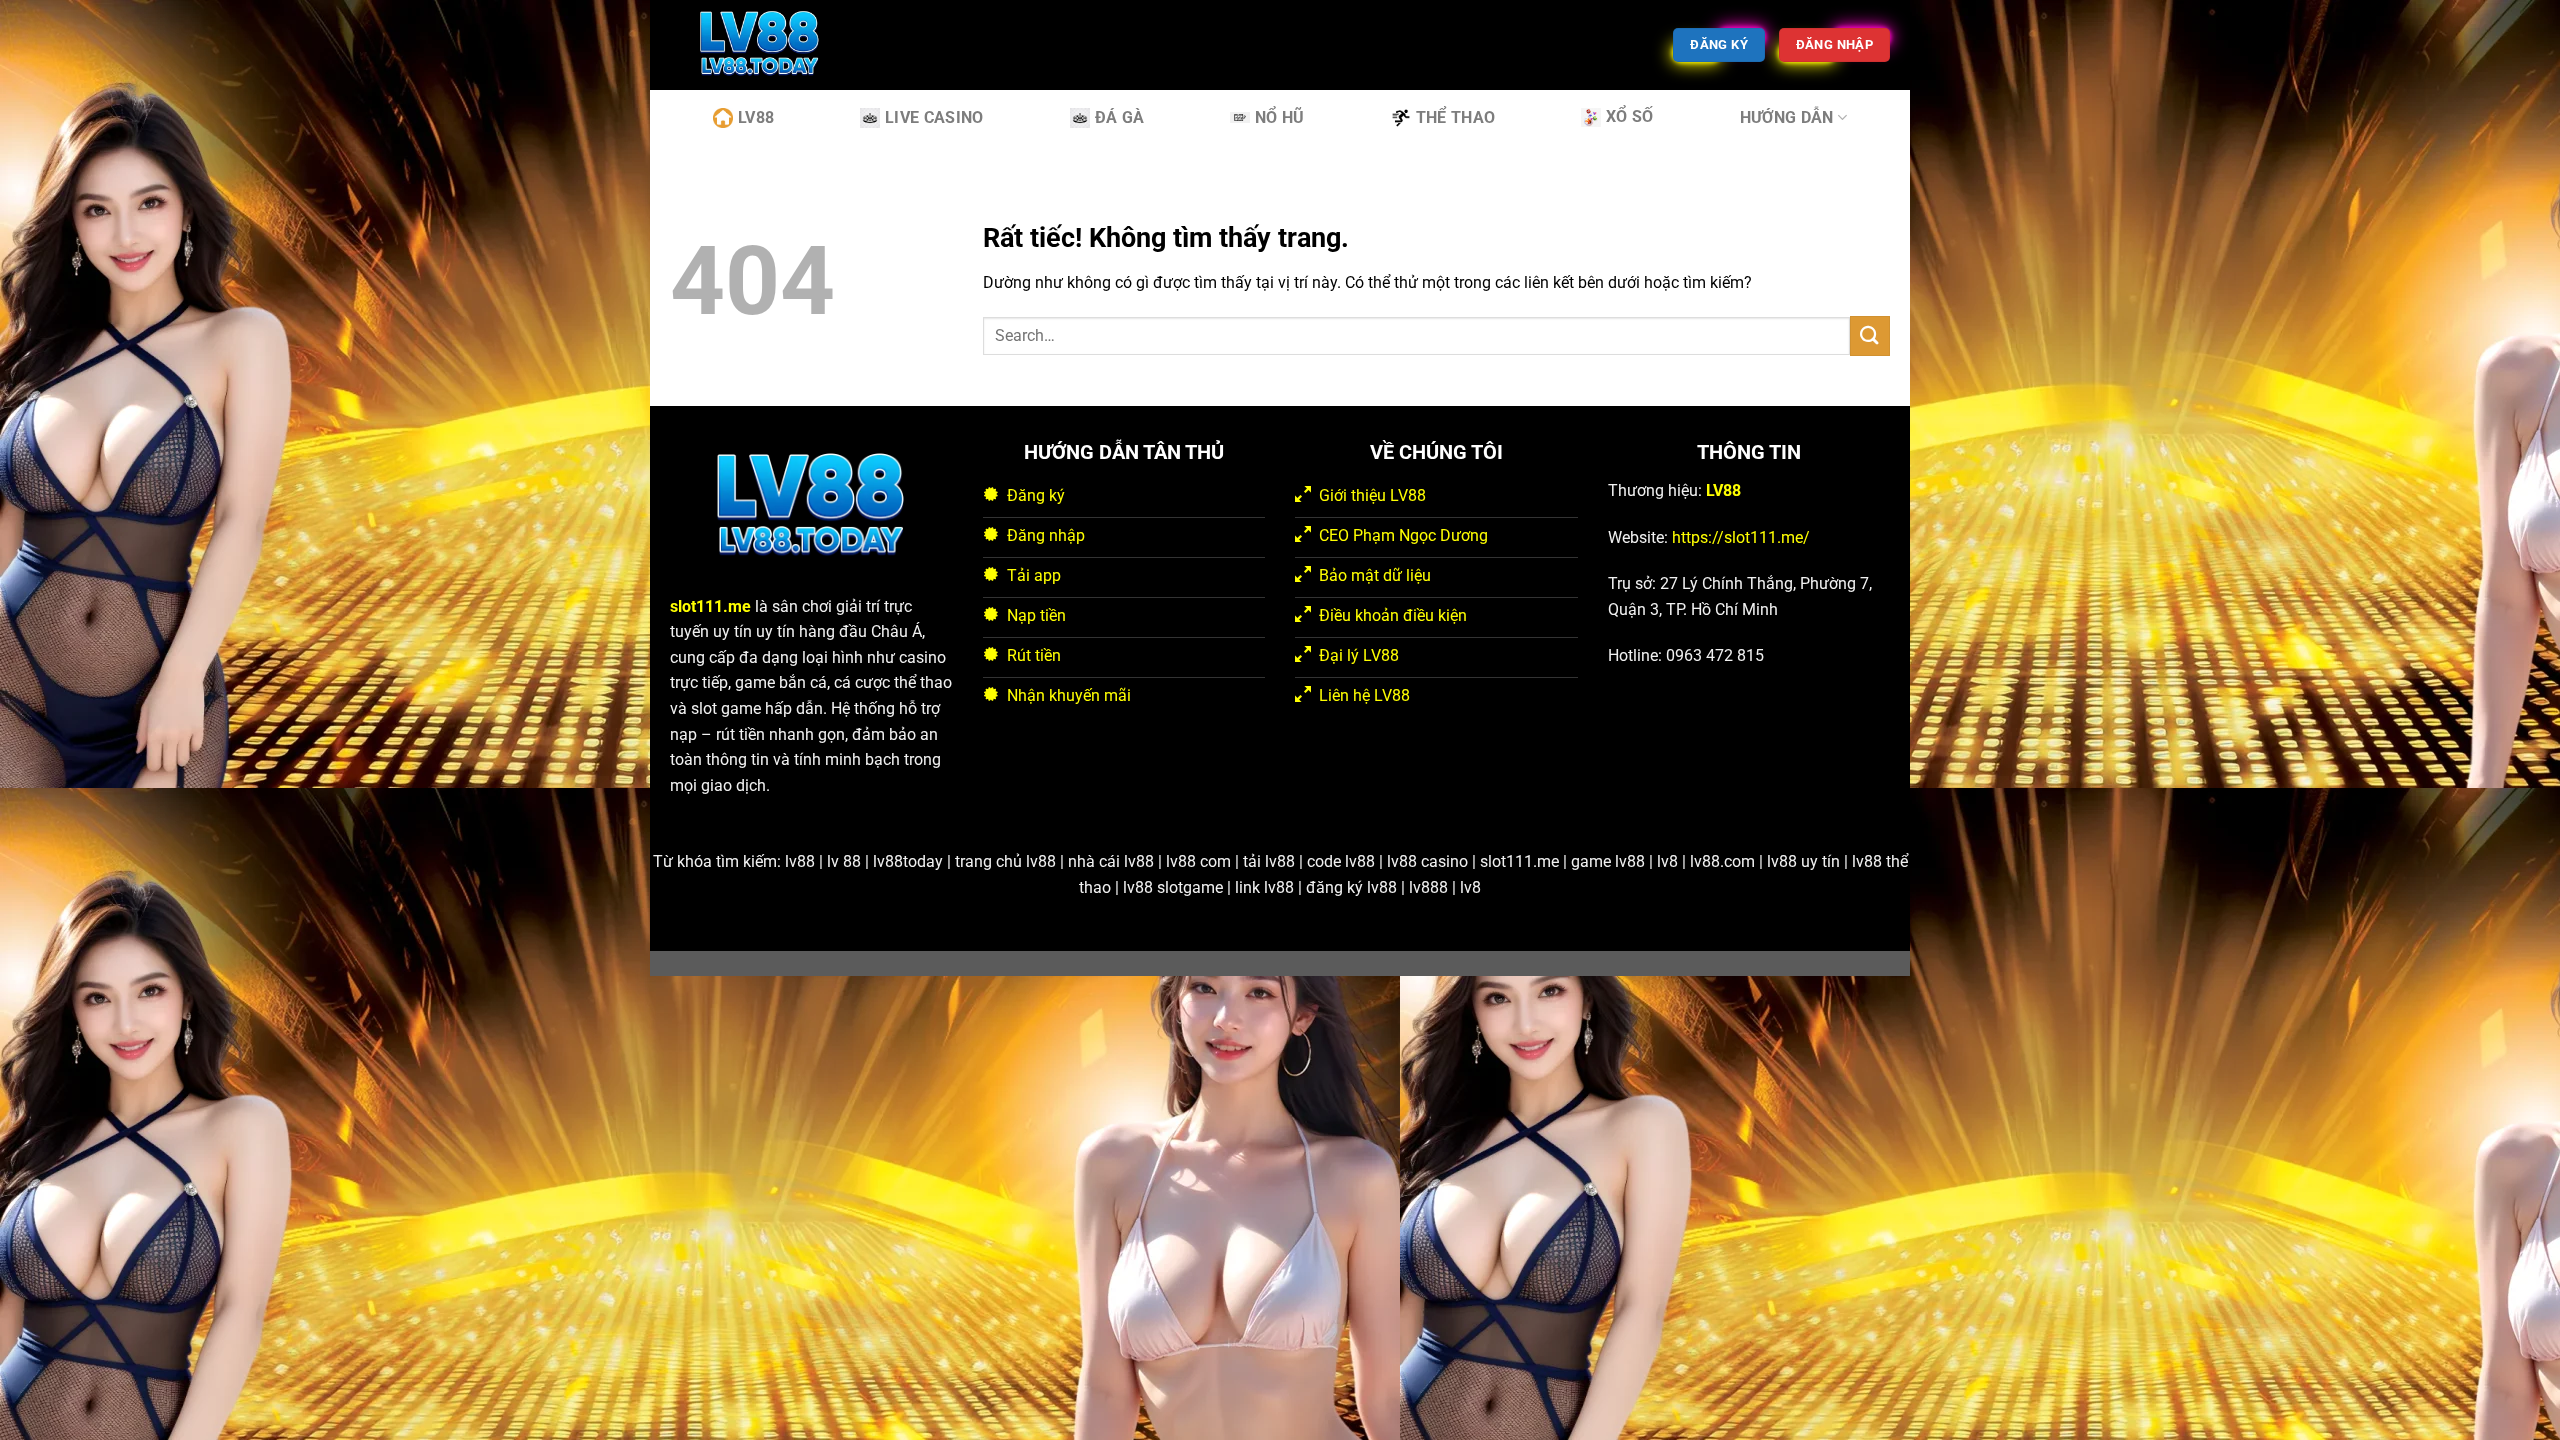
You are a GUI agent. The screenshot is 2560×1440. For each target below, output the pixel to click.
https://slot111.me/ (1741, 537)
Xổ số (1630, 116)
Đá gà (1120, 117)
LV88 (756, 117)
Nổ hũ (1280, 117)
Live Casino (934, 117)
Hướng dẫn (1787, 117)
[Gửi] (1870, 335)
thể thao (1456, 117)
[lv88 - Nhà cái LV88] (770, 45)
